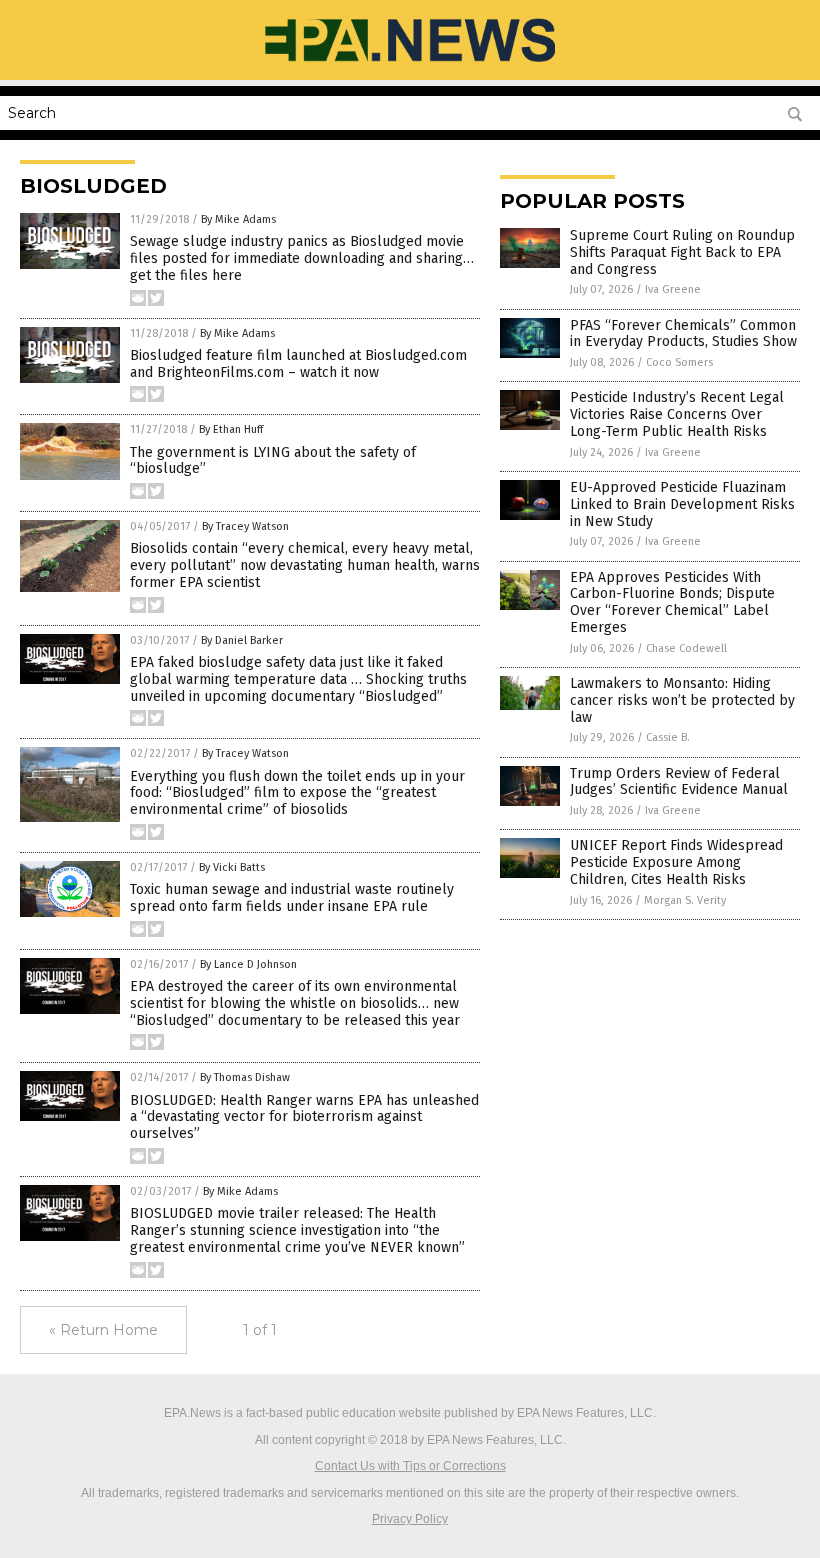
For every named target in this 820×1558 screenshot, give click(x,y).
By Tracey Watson (245, 526)
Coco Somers (679, 362)
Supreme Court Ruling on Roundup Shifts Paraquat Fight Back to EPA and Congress (682, 252)
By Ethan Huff (231, 429)
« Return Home (103, 1330)
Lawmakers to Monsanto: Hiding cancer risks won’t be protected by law (682, 700)
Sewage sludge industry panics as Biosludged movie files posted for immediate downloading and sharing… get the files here (302, 258)
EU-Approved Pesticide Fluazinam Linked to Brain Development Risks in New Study (682, 504)
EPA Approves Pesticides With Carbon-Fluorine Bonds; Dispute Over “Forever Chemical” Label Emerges (672, 602)
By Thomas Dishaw (245, 1077)
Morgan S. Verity (685, 900)
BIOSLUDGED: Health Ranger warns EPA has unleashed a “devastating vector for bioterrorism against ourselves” (304, 1117)
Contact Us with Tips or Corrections (410, 1466)
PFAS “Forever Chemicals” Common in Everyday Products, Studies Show (683, 334)
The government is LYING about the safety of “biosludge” (273, 461)
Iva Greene (673, 289)
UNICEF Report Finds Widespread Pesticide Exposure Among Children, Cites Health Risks (676, 862)
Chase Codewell (686, 648)
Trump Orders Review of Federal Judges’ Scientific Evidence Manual (679, 782)
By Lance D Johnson (248, 964)
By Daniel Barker (242, 640)
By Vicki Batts (232, 867)
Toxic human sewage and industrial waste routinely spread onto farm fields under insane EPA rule (292, 898)
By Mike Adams (238, 219)
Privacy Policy (410, 1519)
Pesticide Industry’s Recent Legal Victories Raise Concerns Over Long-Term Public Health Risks (677, 414)
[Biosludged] (409, 66)
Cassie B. (668, 737)
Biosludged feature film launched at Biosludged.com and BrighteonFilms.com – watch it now (298, 364)
